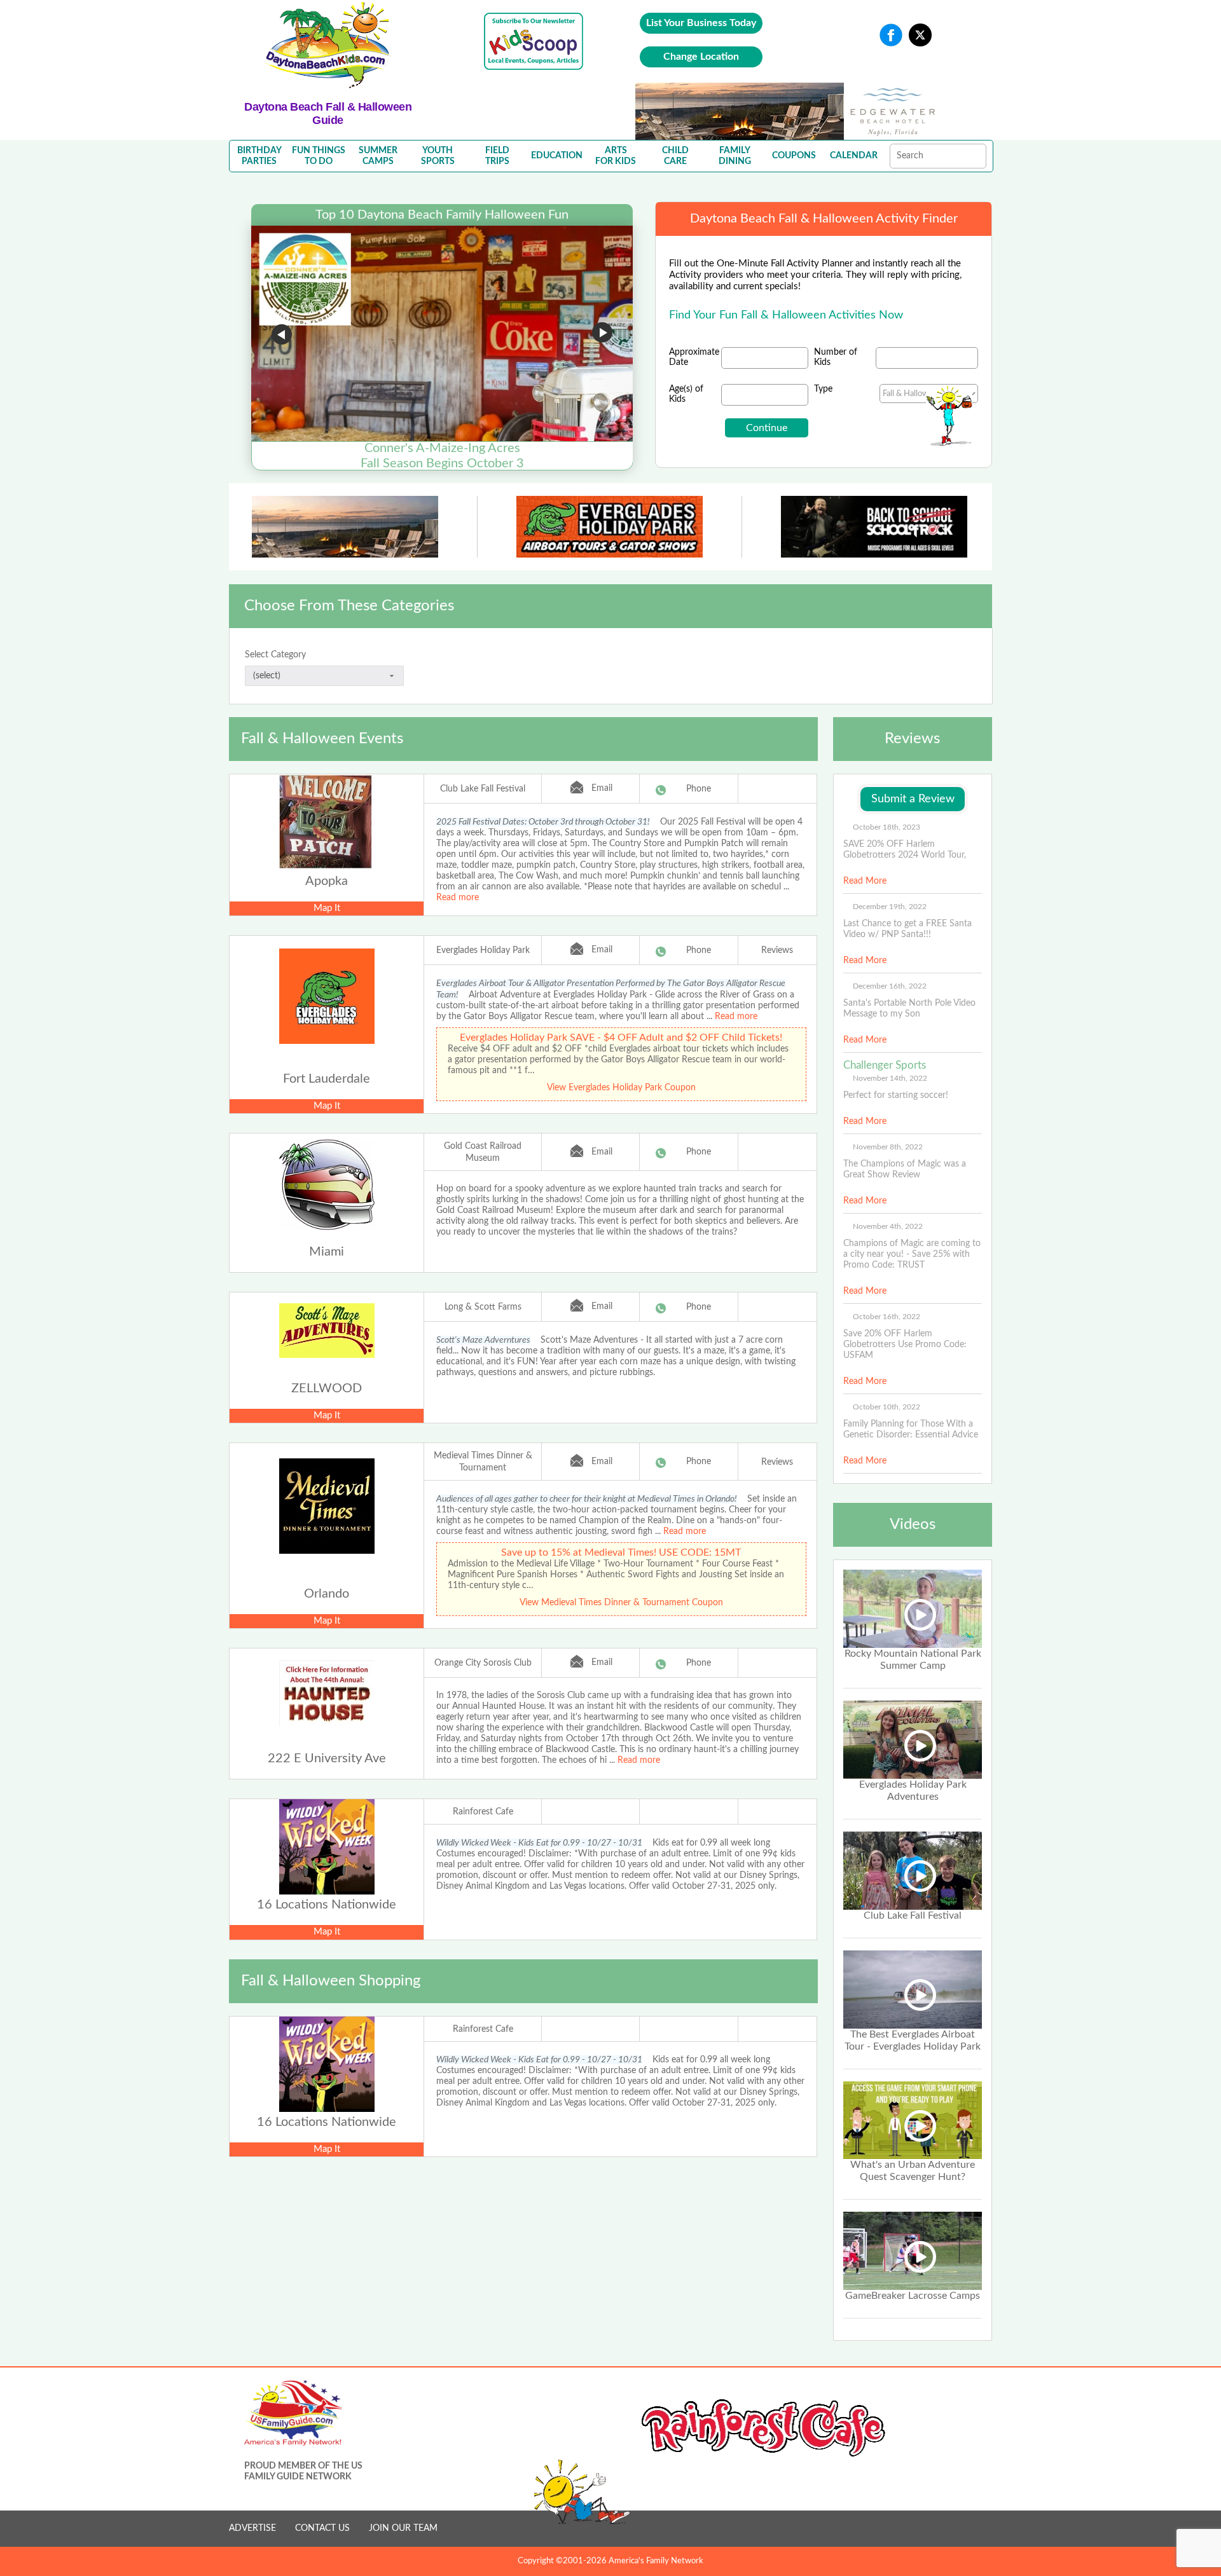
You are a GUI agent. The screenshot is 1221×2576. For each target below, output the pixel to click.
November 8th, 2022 (888, 1147)
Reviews (777, 950)
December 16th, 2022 (890, 986)
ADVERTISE (252, 2528)
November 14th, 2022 (890, 1078)
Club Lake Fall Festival (483, 789)
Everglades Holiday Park (483, 950)
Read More (865, 881)
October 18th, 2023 (886, 827)
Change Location (701, 57)
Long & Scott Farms (483, 1307)
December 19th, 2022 (890, 907)
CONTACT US (322, 2528)
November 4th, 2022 (888, 1226)
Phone (699, 789)
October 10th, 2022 (886, 1407)
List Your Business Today (701, 23)
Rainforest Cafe (483, 1812)
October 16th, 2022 (886, 1317)
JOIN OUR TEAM (403, 2528)
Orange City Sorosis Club (483, 1663)
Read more (458, 898)
